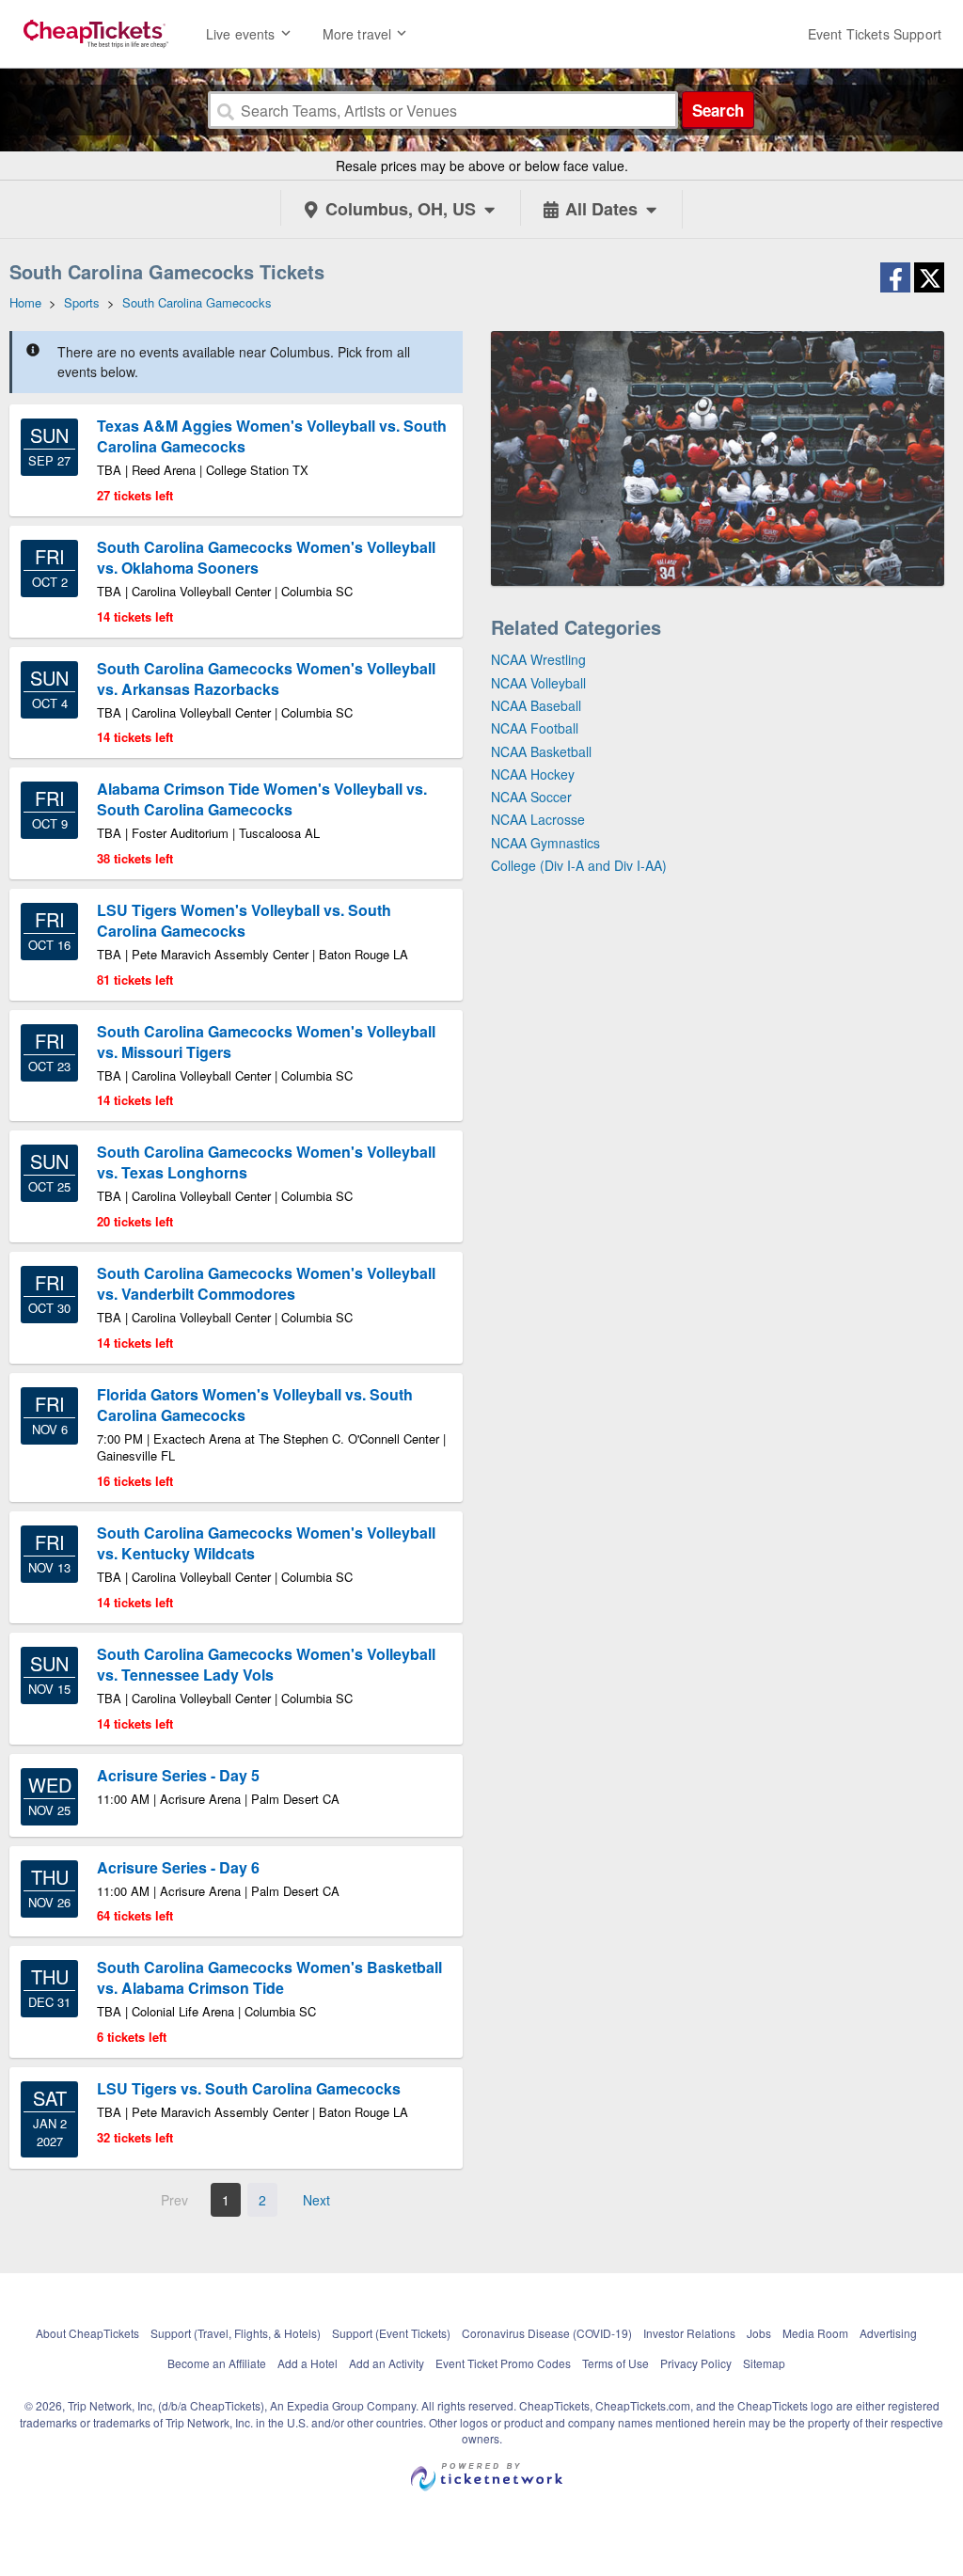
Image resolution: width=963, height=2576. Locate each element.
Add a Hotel (308, 2363)
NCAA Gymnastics (545, 843)
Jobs (759, 2333)
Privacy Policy (696, 2363)
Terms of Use (616, 2363)
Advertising (888, 2333)
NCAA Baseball (536, 705)
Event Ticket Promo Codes (503, 2363)
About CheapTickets (87, 2333)
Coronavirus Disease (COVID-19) (547, 2333)
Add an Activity (387, 2363)
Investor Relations (689, 2333)
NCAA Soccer (531, 797)
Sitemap (764, 2363)
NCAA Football (535, 728)
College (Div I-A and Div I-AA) (579, 865)
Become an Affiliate (217, 2363)
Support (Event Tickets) (391, 2333)
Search (718, 110)
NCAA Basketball (541, 751)
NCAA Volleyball (538, 683)
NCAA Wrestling (538, 659)
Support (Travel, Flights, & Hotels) (236, 2333)
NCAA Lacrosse (538, 819)
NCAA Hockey (533, 774)
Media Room (815, 2333)
